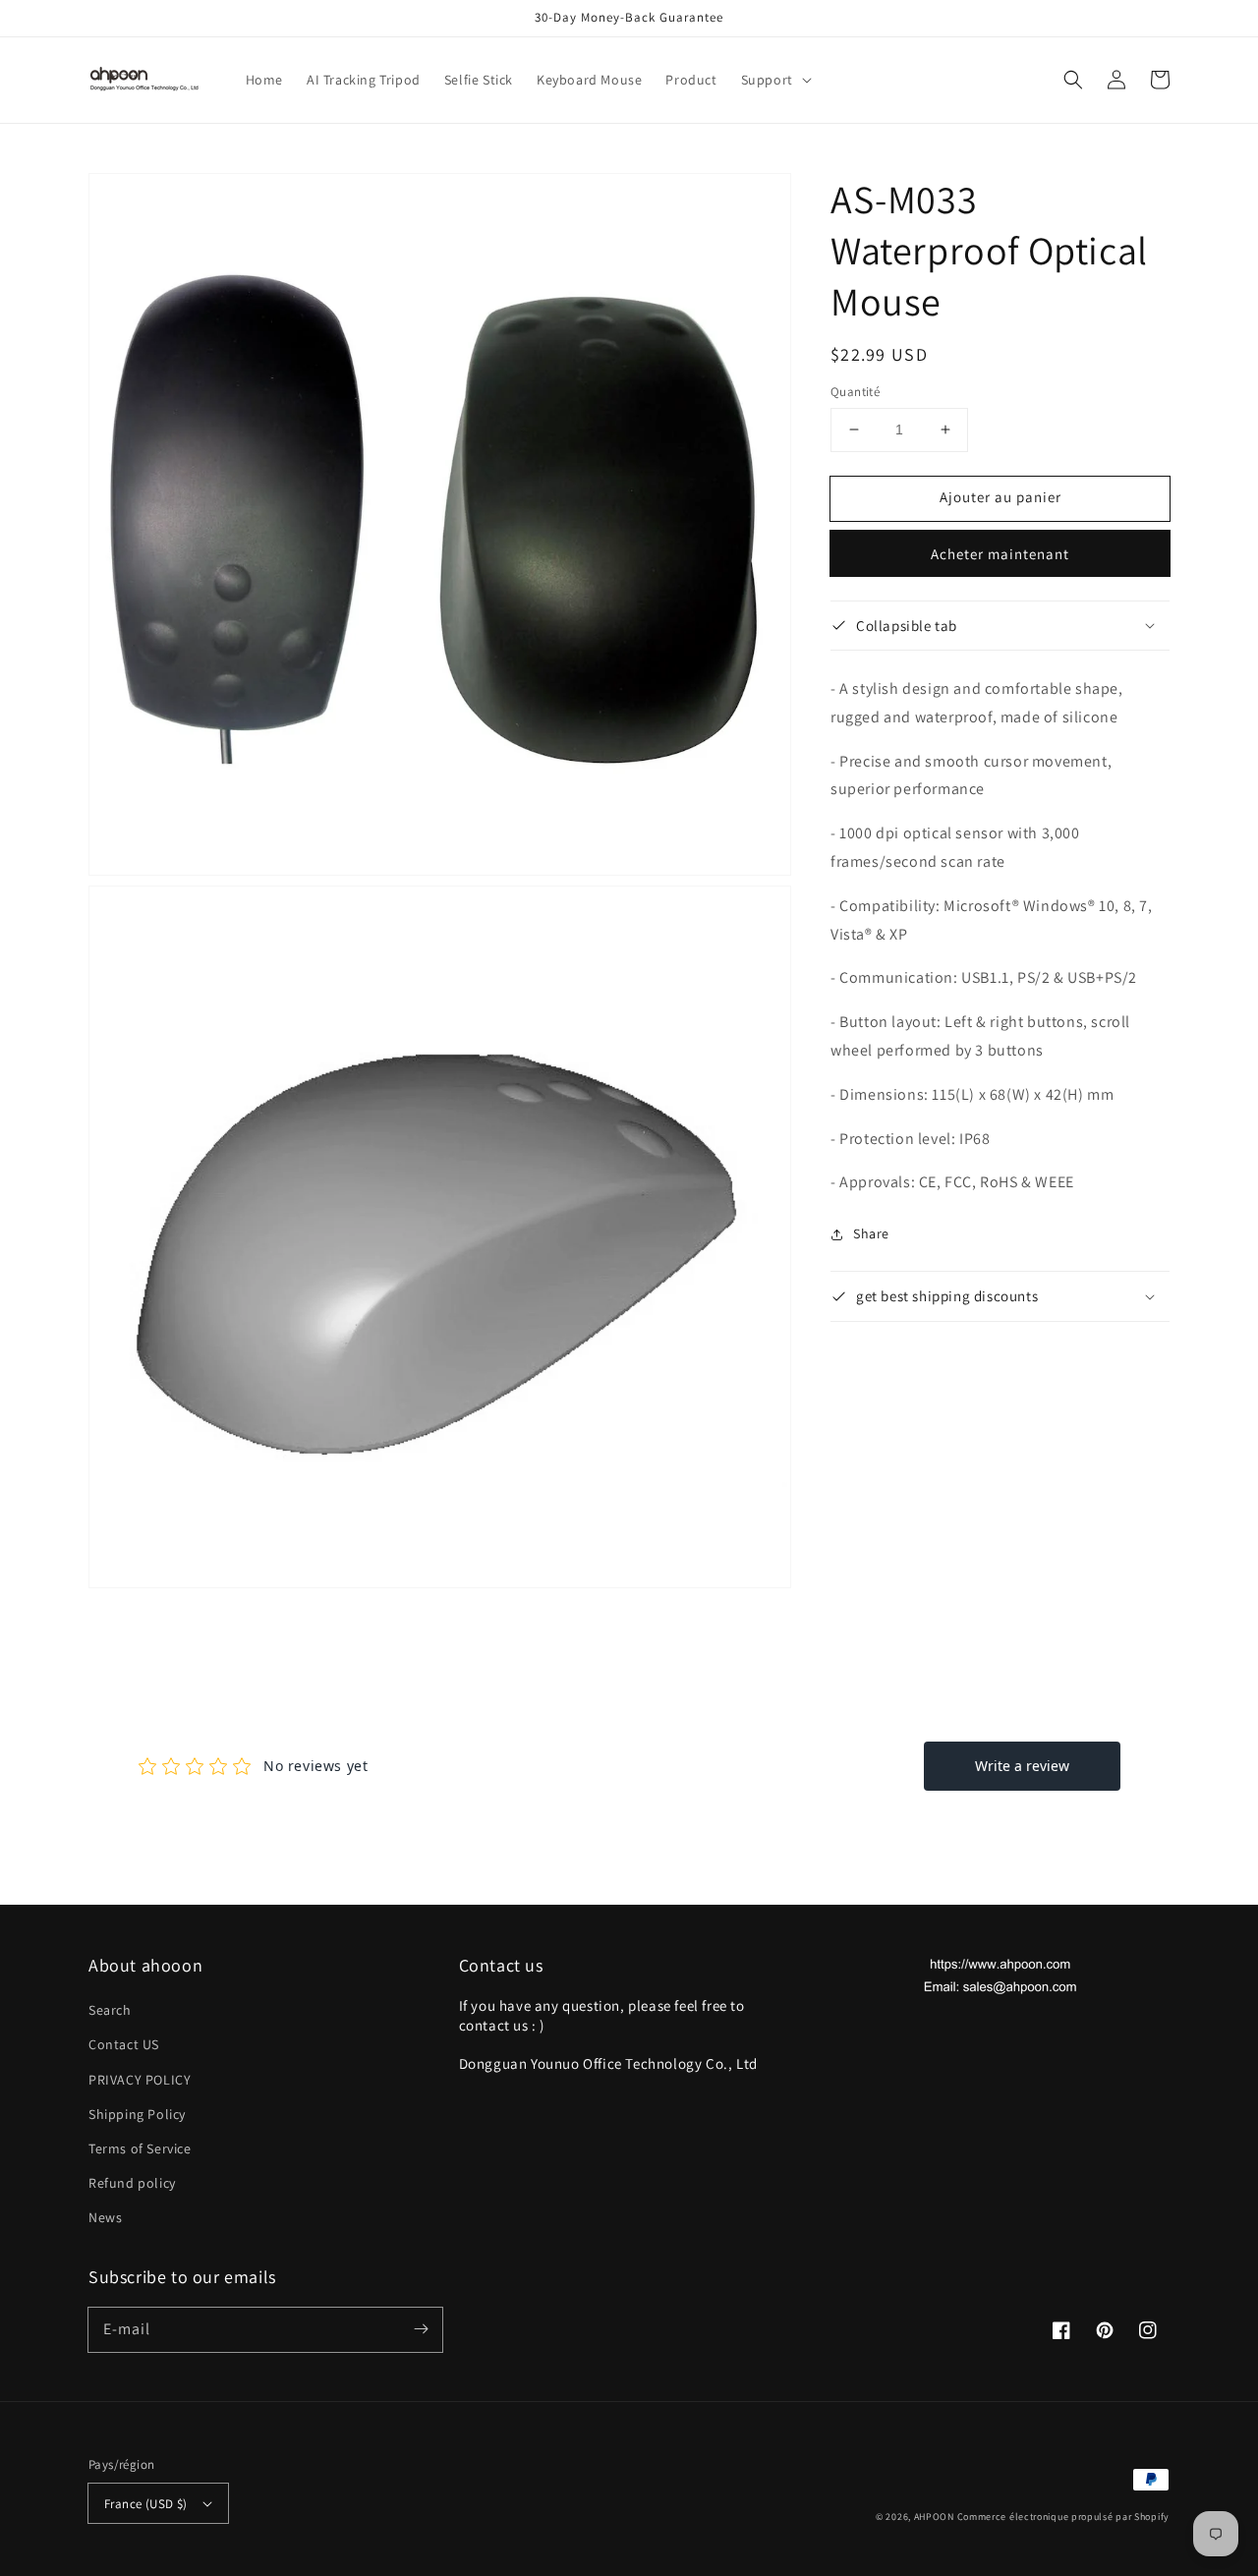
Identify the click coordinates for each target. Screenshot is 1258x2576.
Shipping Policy (137, 2114)
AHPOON (934, 2517)
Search (110, 2010)
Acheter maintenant (1000, 553)
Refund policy (132, 2183)
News (105, 2217)
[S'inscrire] (421, 2329)
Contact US (124, 2044)
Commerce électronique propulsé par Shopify (1063, 2517)
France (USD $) (146, 2504)
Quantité (855, 392)
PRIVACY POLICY (140, 2080)
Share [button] (871, 1233)
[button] (774, 80)
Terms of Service (140, 2148)
